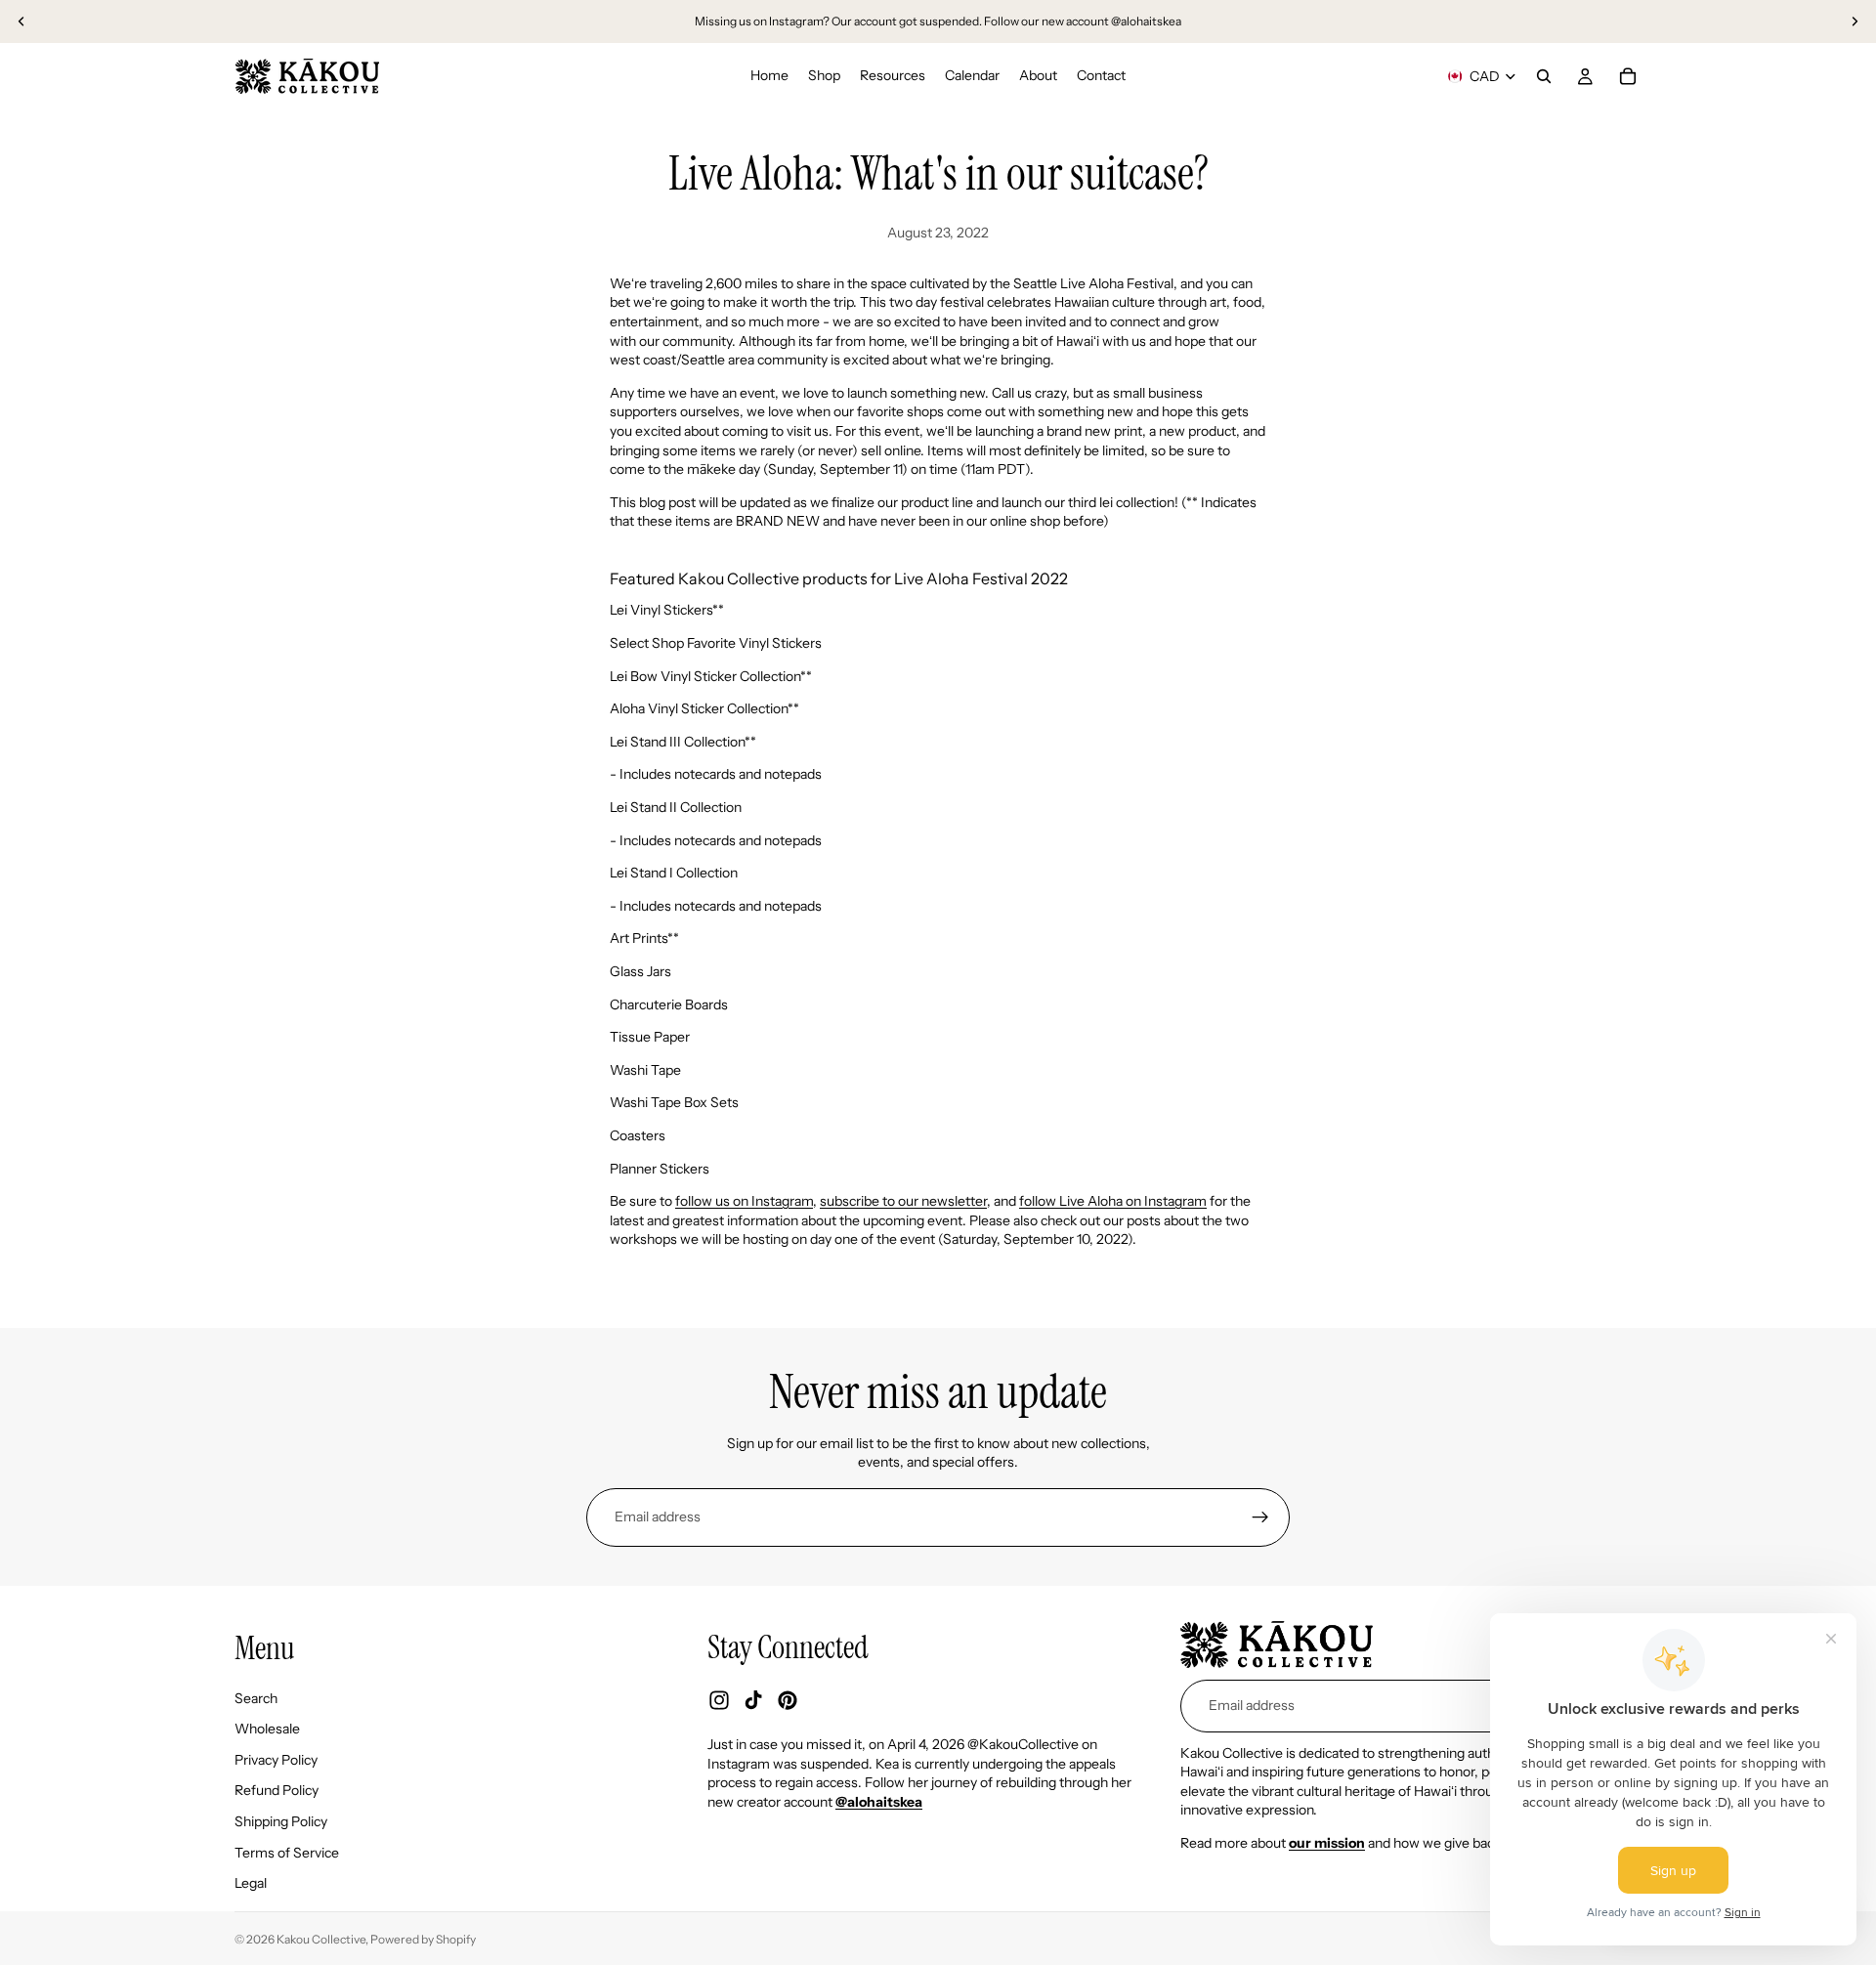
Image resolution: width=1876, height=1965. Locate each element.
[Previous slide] (21, 21)
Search (256, 1698)
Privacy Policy (276, 1760)
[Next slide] (1855, 21)
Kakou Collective (321, 1939)
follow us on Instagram (744, 1201)
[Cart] (1628, 76)
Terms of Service (287, 1852)
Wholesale (267, 1729)
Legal (251, 1883)
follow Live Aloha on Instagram (1113, 1201)
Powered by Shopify (423, 1939)
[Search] (1544, 76)
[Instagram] (719, 1700)
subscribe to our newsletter (903, 1201)
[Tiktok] (753, 1700)
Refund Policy (277, 1790)
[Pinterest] (788, 1700)
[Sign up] (1260, 1517)
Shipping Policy (281, 1821)
